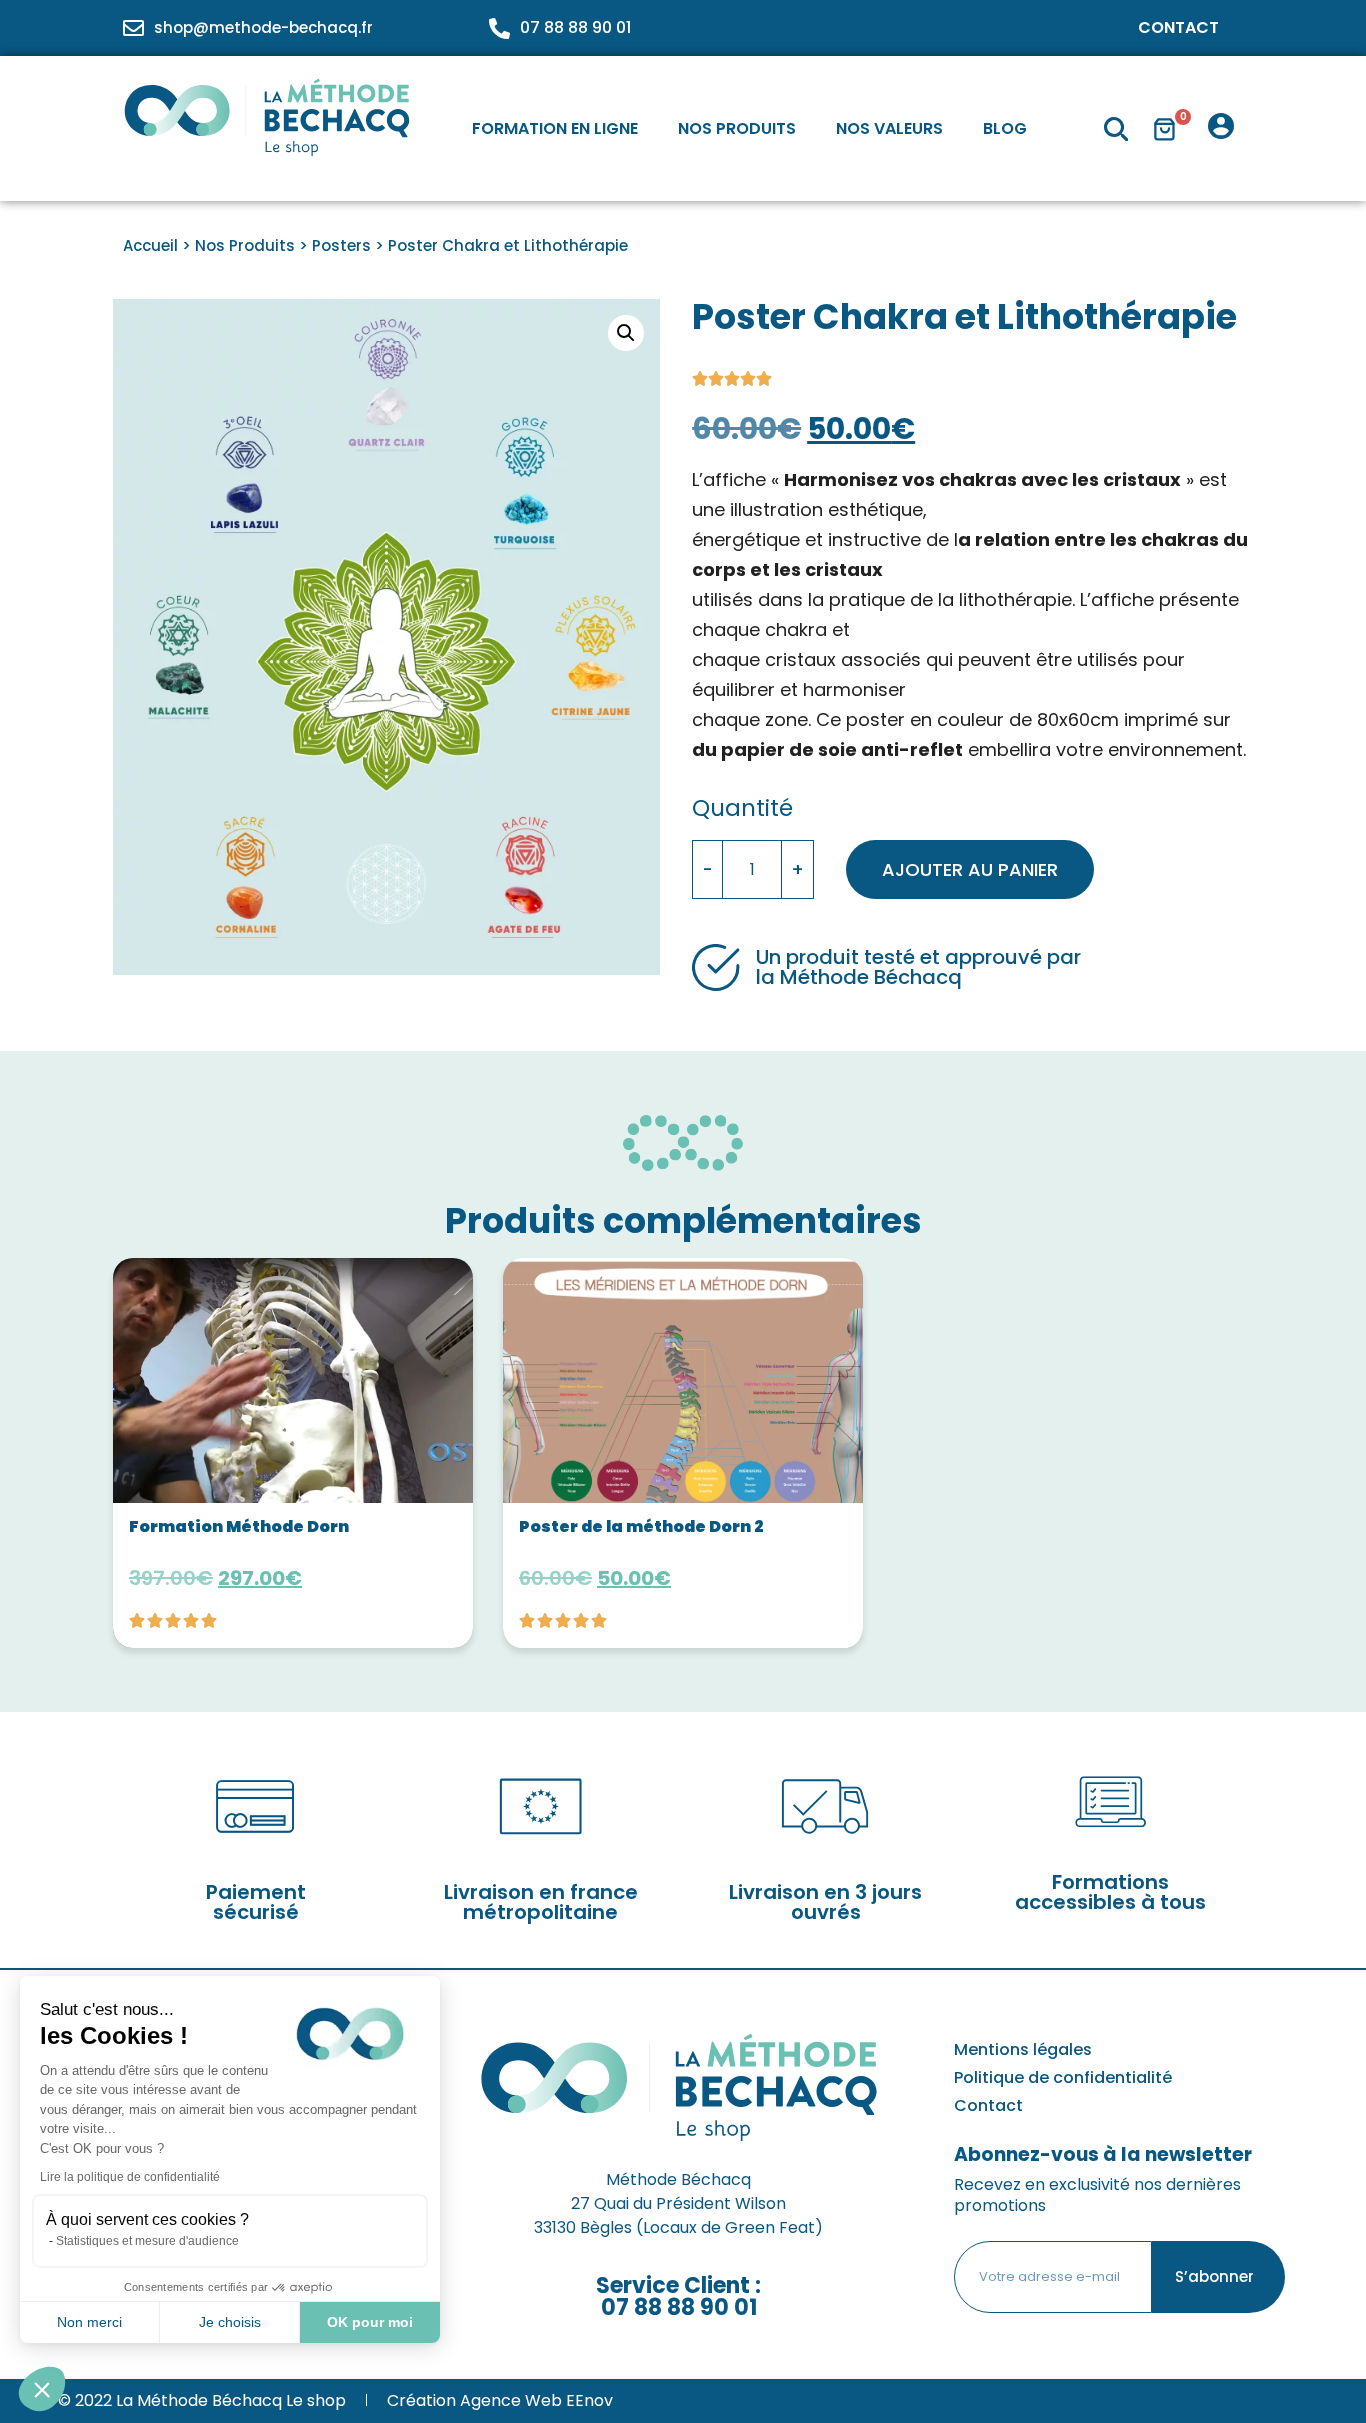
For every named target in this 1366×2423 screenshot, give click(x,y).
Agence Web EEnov (536, 2400)
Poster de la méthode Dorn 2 (641, 1526)
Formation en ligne (555, 128)
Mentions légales (1023, 2049)
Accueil (150, 245)
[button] (626, 333)
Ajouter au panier (970, 869)
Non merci (89, 2322)
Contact (1178, 27)
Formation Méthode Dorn (239, 1526)
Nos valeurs (889, 128)
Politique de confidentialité (1063, 2077)
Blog (1005, 128)
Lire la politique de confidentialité (130, 2177)
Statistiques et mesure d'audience (147, 2241)
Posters (341, 245)
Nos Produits (737, 128)
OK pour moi (370, 2322)
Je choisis (230, 2322)
